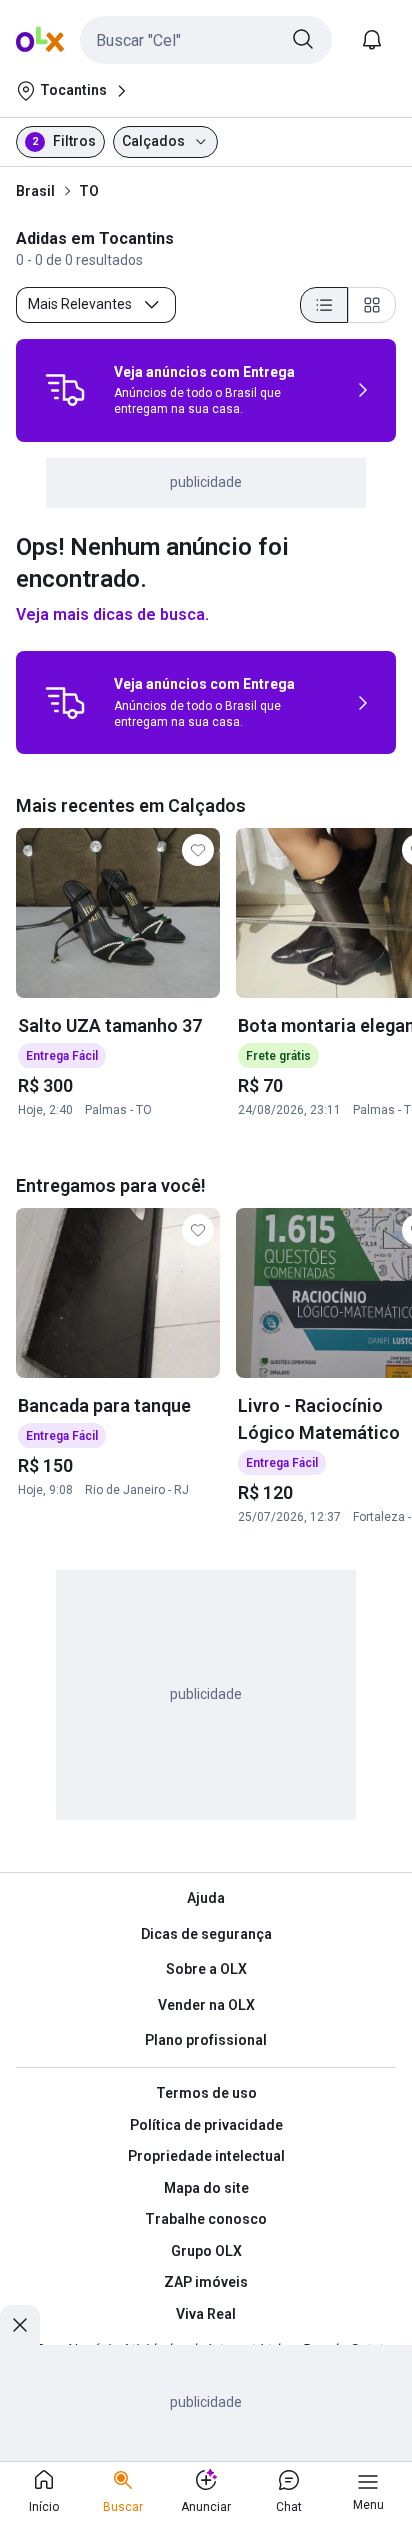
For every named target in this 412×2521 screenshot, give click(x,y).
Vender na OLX (206, 2005)
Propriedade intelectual (206, 2156)
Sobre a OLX (206, 1969)
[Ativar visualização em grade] (372, 305)
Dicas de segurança (206, 1934)
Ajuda (206, 1898)
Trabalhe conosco (206, 2219)
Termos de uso (206, 2093)
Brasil (35, 191)
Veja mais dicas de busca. (112, 614)
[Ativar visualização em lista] (324, 305)
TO (89, 191)
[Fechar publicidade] (20, 2325)
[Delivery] (65, 390)
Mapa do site (206, 2188)
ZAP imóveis (206, 2282)
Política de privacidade (206, 2125)
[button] (206, 40)
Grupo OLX (206, 2251)
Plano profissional (206, 2040)
